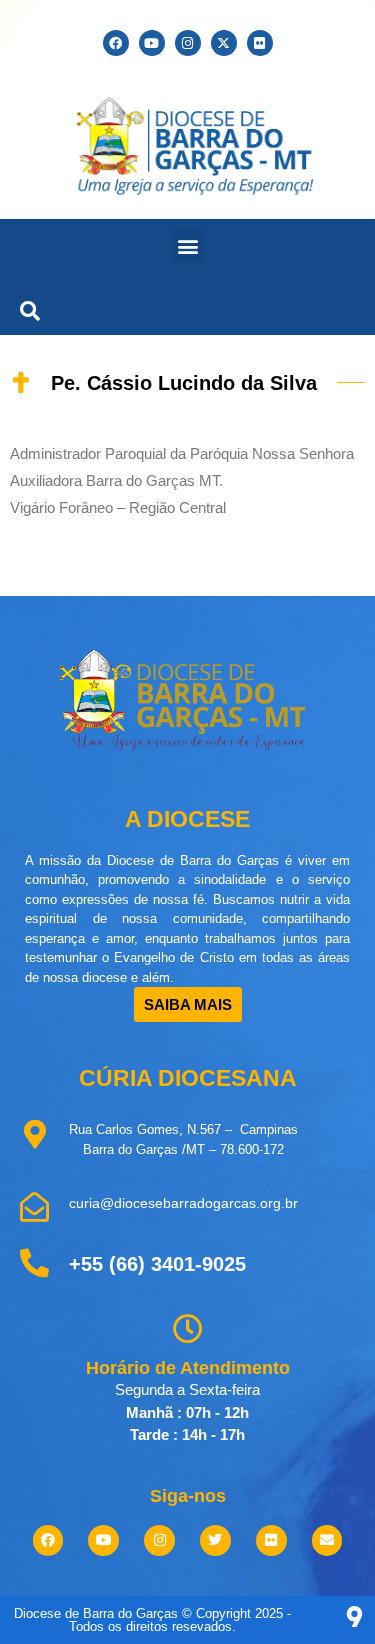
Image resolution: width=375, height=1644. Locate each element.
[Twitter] (215, 1540)
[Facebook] (116, 43)
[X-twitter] (224, 43)
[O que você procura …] (25, 308)
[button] (187, 245)
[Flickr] (260, 43)
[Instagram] (188, 43)
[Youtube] (152, 43)
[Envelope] (327, 1540)
